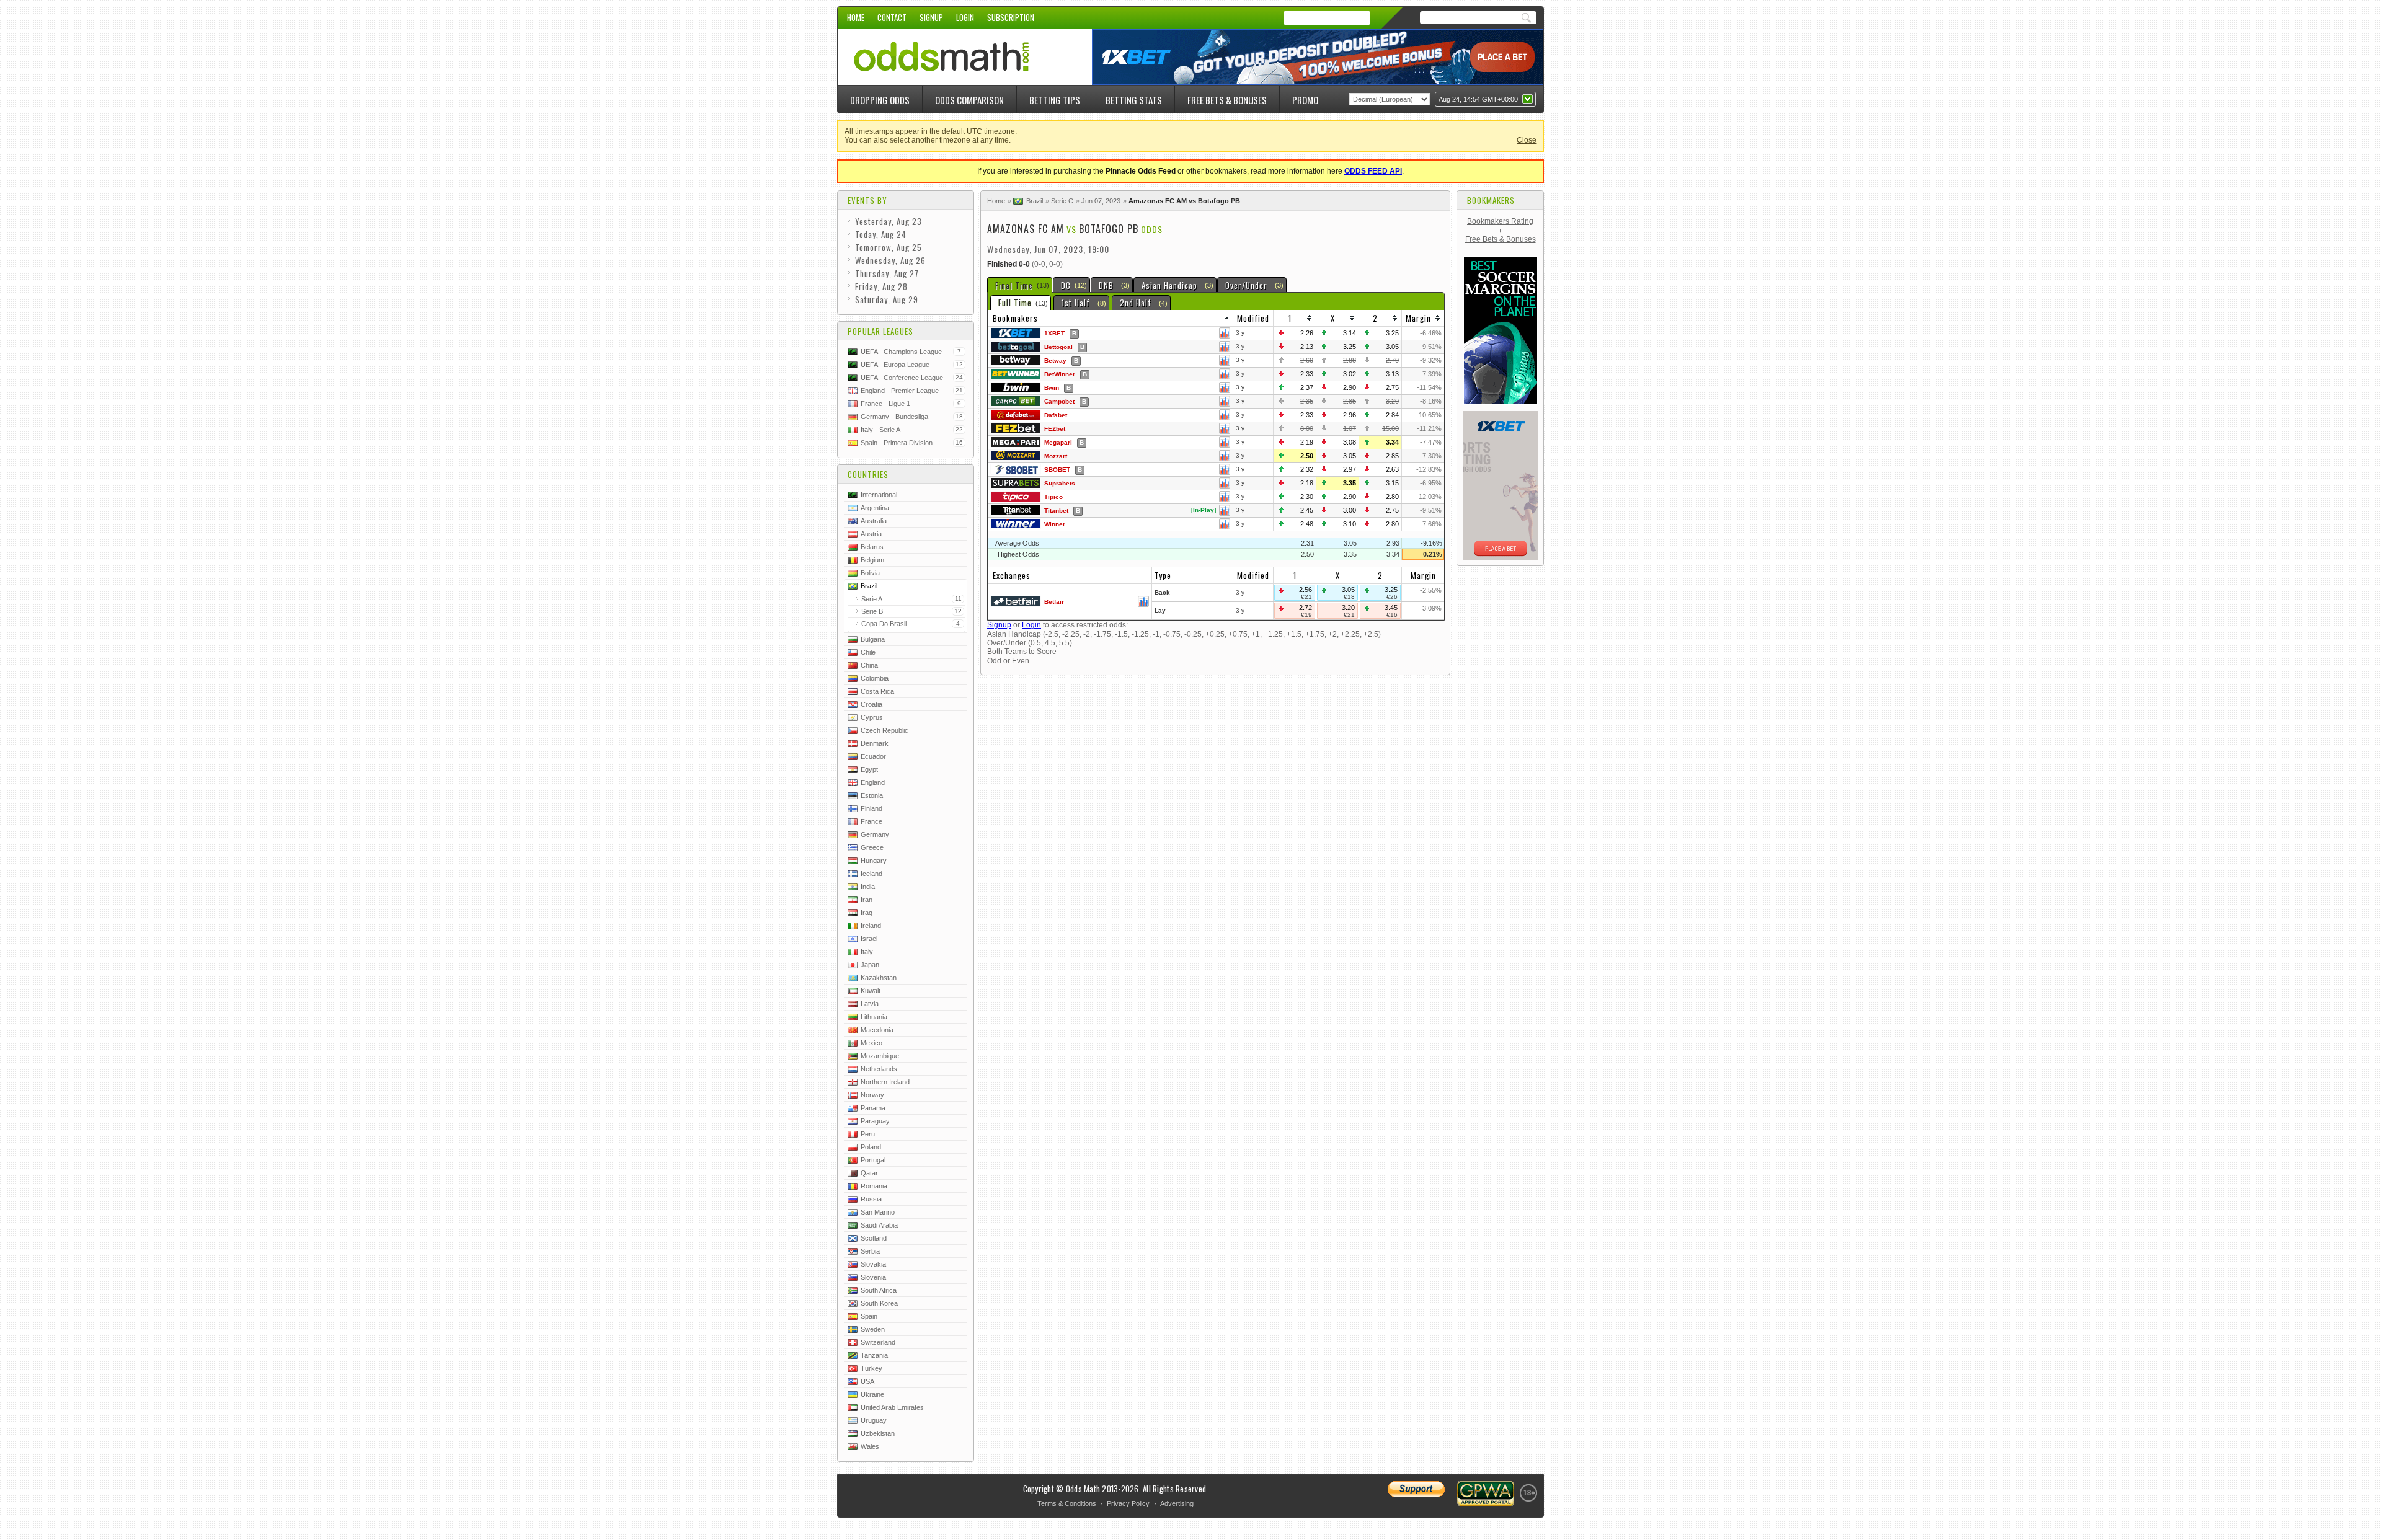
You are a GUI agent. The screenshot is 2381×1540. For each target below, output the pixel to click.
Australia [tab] (874, 521)
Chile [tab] (868, 652)
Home (856, 17)
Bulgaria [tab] (873, 639)
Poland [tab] (871, 1147)
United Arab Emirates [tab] (892, 1407)
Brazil (1035, 201)
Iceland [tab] (871, 874)
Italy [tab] (867, 952)
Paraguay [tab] (875, 1121)
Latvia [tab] (870, 1004)
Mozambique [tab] (880, 1056)
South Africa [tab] (879, 1290)
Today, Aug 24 (881, 234)
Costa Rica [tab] (877, 691)
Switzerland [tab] (878, 1342)
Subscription (1011, 17)
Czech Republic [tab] (885, 730)
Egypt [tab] (869, 769)
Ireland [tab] (871, 926)
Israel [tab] (869, 939)
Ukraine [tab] (872, 1394)
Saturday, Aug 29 (887, 299)
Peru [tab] (868, 1134)
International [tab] (879, 495)
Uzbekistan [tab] (878, 1433)
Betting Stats (1134, 100)
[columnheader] (1111, 318)
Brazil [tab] (869, 586)
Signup (931, 17)
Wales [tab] (870, 1446)
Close (1527, 140)
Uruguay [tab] (874, 1420)
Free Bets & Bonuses (1227, 100)
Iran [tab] (867, 900)
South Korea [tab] (879, 1303)
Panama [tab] (873, 1108)
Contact (892, 17)
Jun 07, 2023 (1101, 201)
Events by (867, 200)
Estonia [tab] (872, 795)
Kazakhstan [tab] (879, 978)
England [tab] (873, 782)
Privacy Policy (1128, 1503)
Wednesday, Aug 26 (890, 260)
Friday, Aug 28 (881, 286)
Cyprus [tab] (872, 717)
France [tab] (871, 821)
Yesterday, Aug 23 (889, 221)
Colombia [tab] (875, 678)
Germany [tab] (875, 834)
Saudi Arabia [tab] (879, 1225)
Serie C (1062, 201)
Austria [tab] (871, 534)
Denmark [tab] (875, 743)
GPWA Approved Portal (1486, 1494)
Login (965, 17)
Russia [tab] (871, 1199)
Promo (1305, 100)
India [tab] (868, 887)
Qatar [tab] (869, 1173)
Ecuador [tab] (873, 756)
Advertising (1177, 1503)
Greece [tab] (872, 847)
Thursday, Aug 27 (887, 273)
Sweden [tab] (873, 1329)
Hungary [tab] (874, 861)
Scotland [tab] (874, 1238)
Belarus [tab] (872, 547)
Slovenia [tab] (873, 1277)
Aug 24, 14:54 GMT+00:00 (1478, 99)
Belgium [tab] (872, 560)
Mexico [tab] (871, 1043)
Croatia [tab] (871, 704)
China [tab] (869, 665)
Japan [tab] (870, 965)
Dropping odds (880, 100)
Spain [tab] (869, 1316)
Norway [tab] (872, 1095)
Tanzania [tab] (874, 1355)
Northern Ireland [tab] (885, 1082)
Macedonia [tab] (877, 1030)
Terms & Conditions (1067, 1503)
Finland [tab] (871, 808)
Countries (868, 474)
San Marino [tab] (878, 1212)
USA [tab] (867, 1381)
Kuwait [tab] (871, 991)
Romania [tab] (874, 1186)
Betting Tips (1055, 100)
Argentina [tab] (875, 508)
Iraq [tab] (867, 913)
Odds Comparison (969, 100)
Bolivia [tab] (870, 573)
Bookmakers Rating (1500, 221)
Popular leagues (880, 331)
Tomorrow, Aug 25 (889, 247)
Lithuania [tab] (874, 1017)
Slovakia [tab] (873, 1264)
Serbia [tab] (870, 1251)
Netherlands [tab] (879, 1069)
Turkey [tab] (871, 1368)
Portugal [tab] (873, 1160)
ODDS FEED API (1373, 171)
